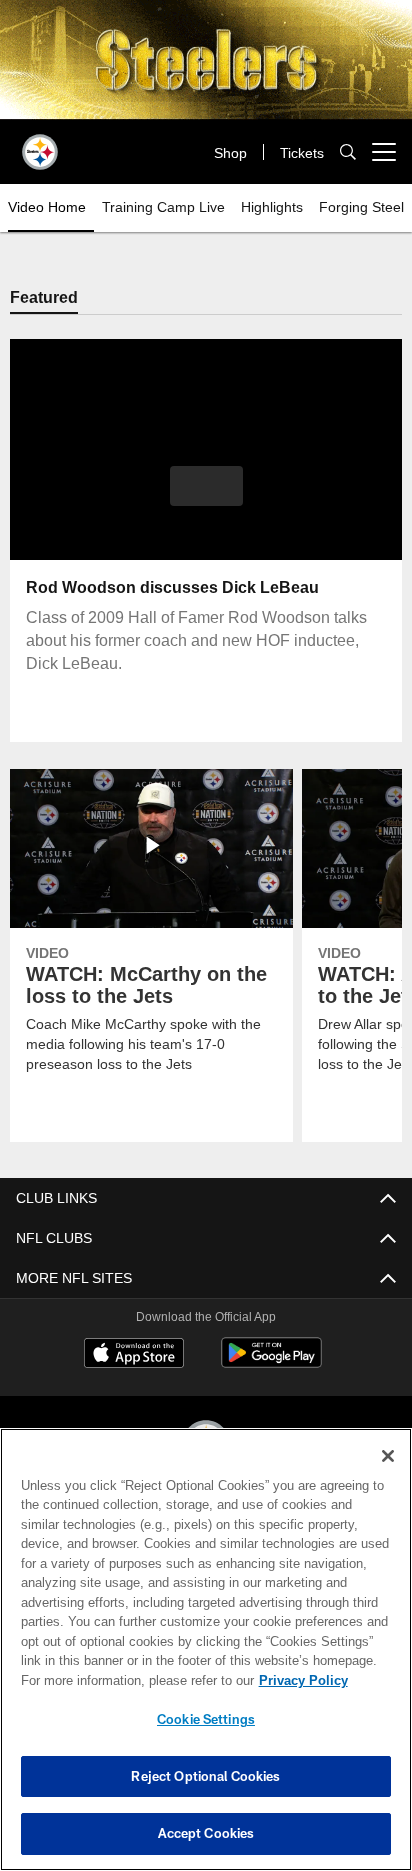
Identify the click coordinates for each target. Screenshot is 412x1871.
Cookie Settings (206, 1719)
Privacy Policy (303, 1680)
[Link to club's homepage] (40, 144)
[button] (206, 498)
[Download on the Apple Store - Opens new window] (134, 1355)
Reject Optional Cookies (205, 1776)
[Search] (348, 152)
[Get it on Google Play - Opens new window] (271, 1363)
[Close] (388, 1456)
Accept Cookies (206, 1833)
